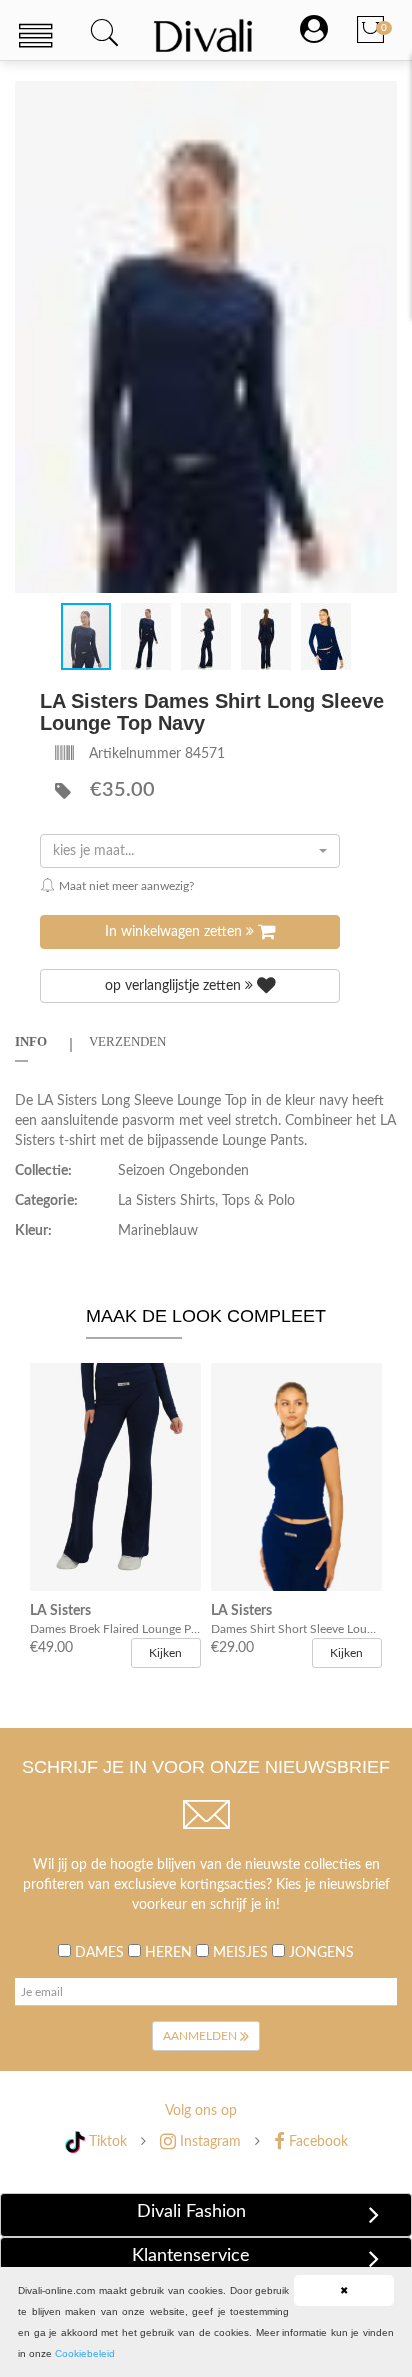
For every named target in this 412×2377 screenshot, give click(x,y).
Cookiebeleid (85, 2353)
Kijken (165, 1653)
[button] (379, 99)
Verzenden (127, 1041)
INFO (31, 1041)
